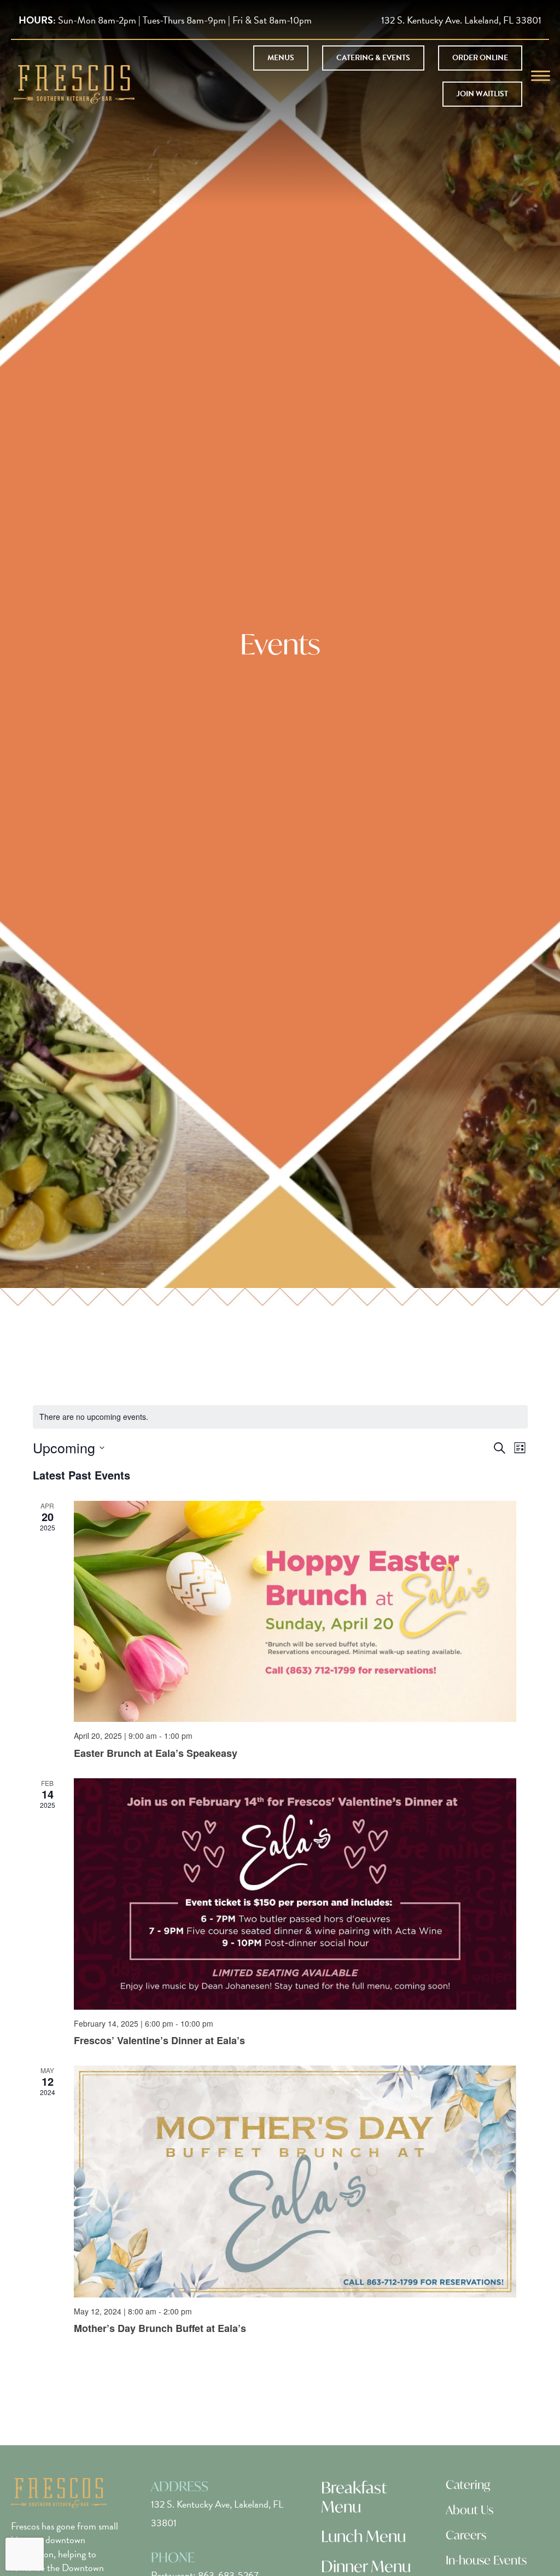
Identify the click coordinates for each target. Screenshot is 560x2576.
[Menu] (541, 76)
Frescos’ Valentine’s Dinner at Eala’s (159, 2040)
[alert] (280, 1417)
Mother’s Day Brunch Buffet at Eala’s (160, 2328)
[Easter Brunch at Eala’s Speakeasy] (295, 1612)
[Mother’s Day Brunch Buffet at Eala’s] (295, 2181)
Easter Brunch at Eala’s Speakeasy (156, 1753)
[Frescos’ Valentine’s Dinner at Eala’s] (295, 1894)
